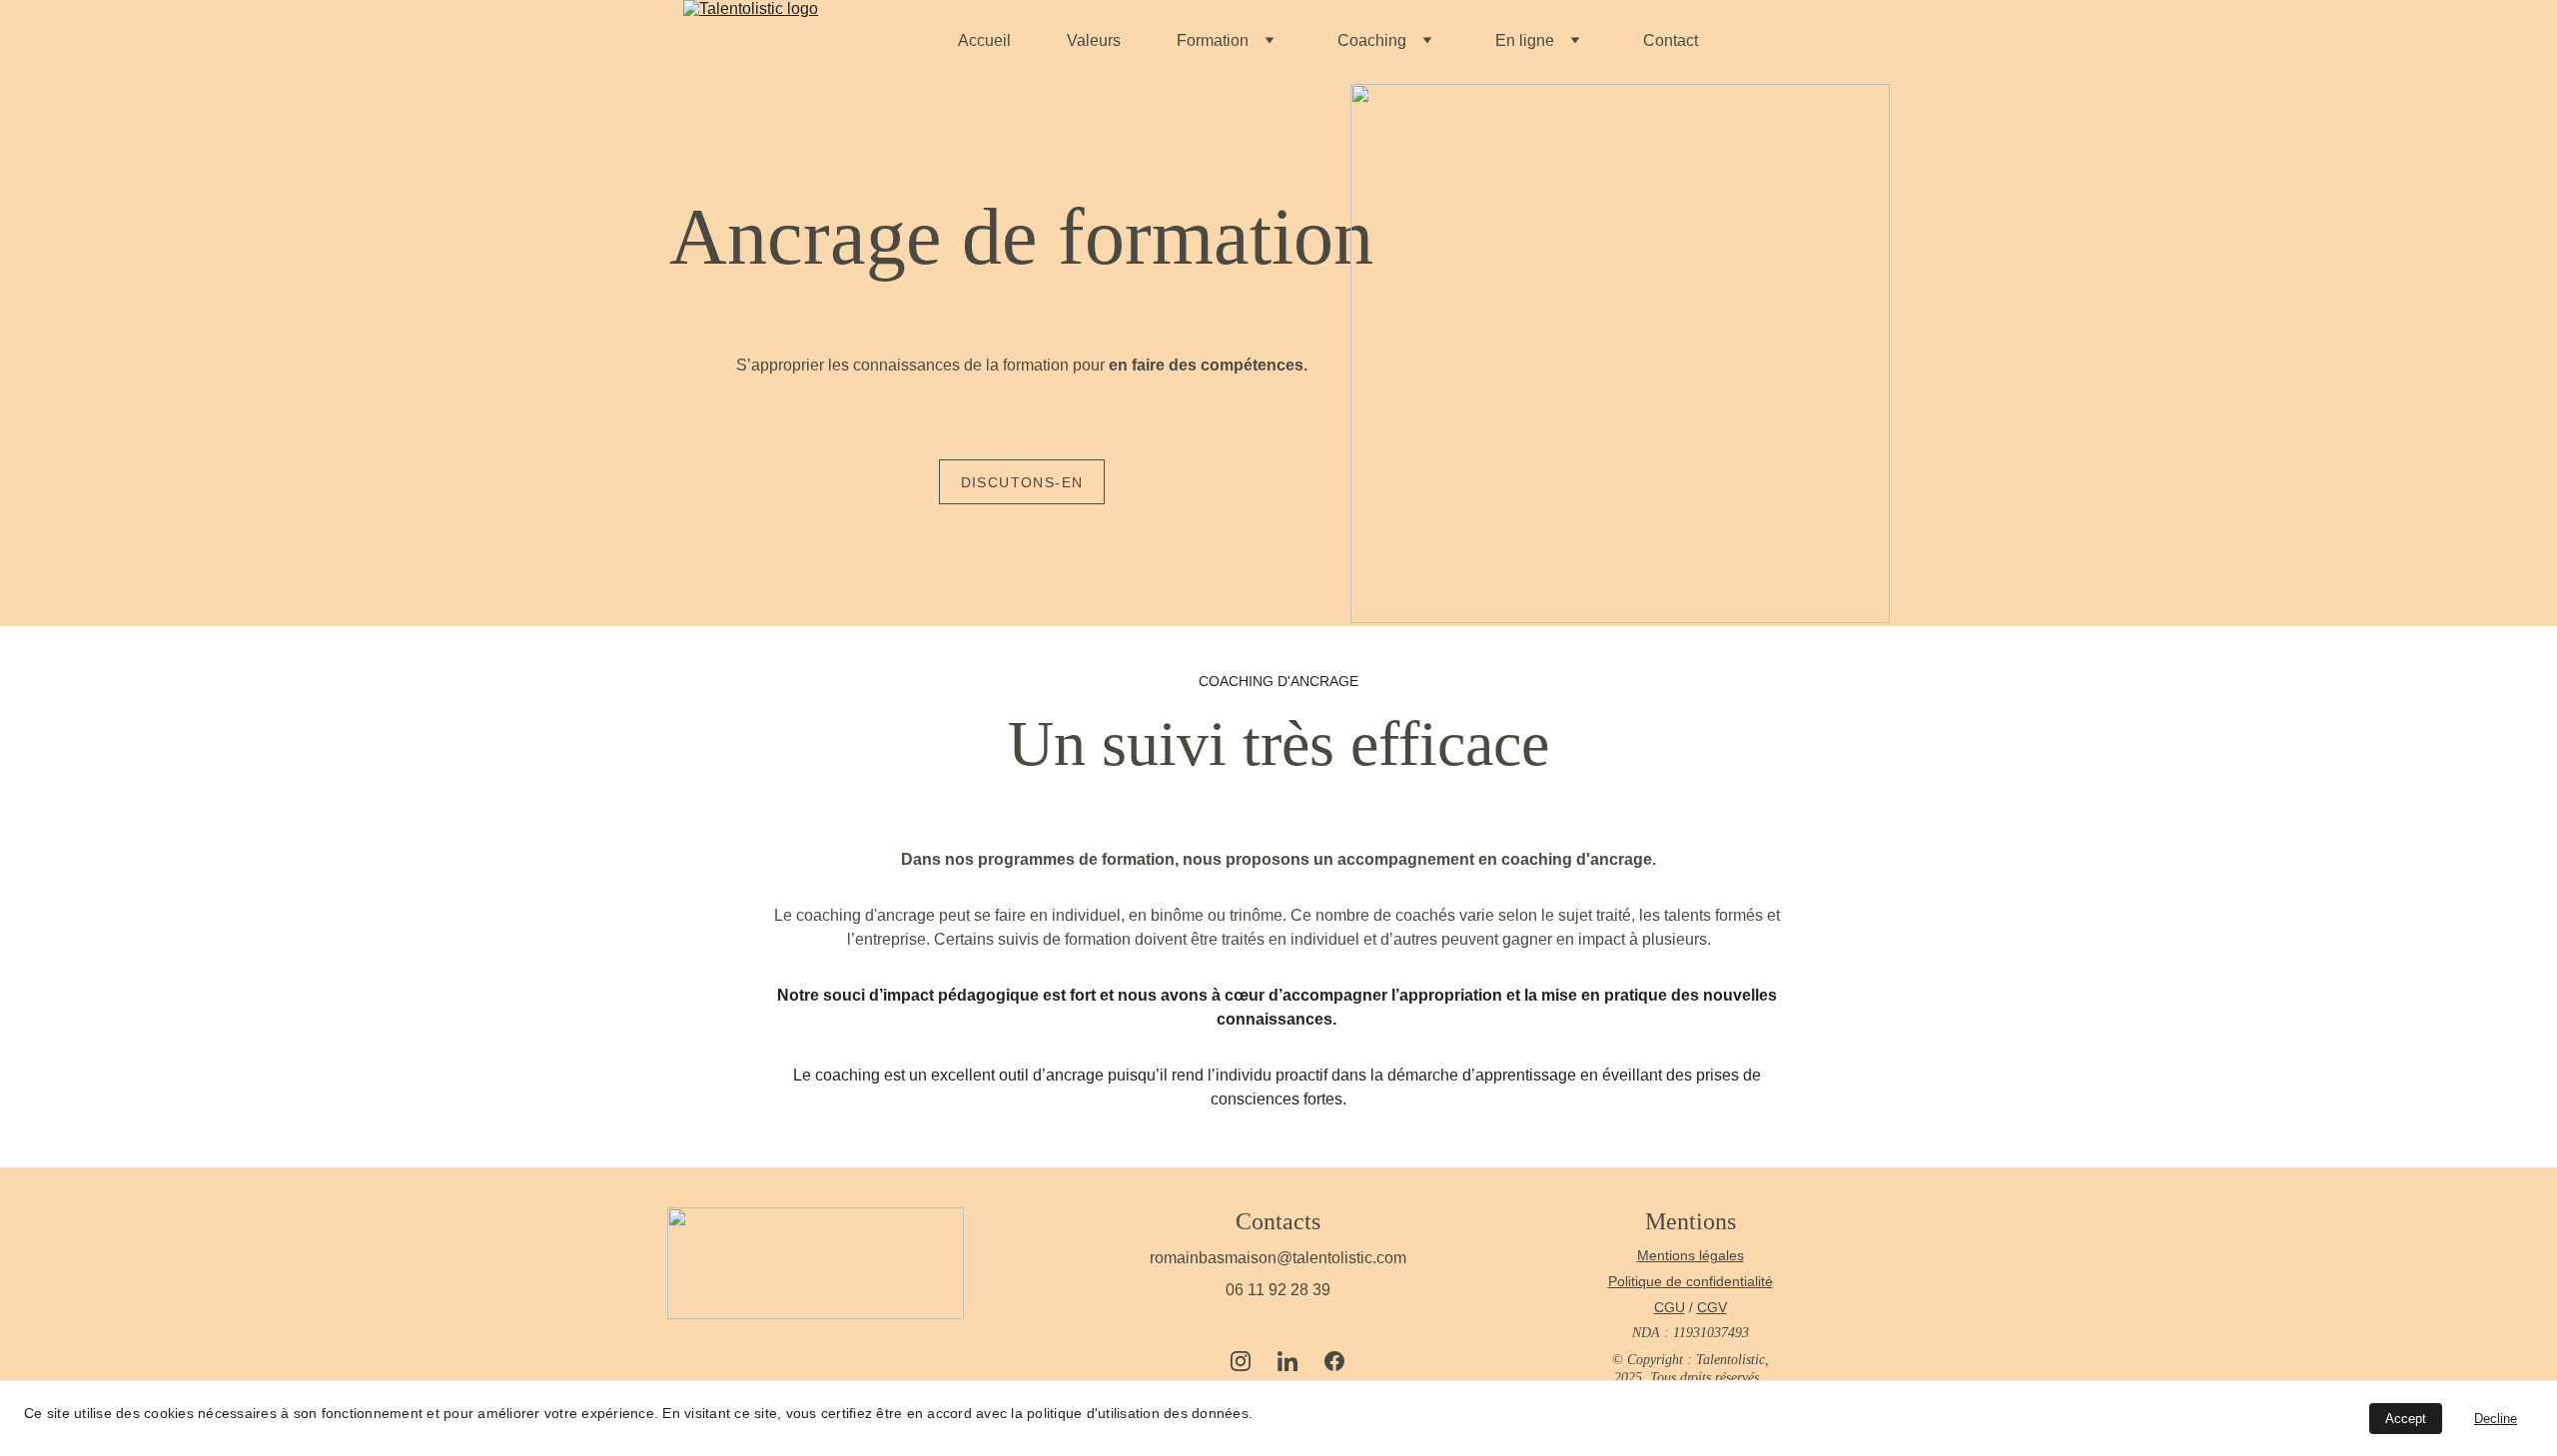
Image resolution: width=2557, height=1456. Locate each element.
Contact (1671, 40)
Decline (2496, 1419)
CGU (1670, 1307)
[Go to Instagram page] (1251, 1361)
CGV (1712, 1307)
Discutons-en (1022, 482)
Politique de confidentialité (1691, 1281)
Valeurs (1094, 40)
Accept (2406, 1419)
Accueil (984, 40)
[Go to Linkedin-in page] (1297, 1361)
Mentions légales (1691, 1255)
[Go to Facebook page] (1334, 1361)
